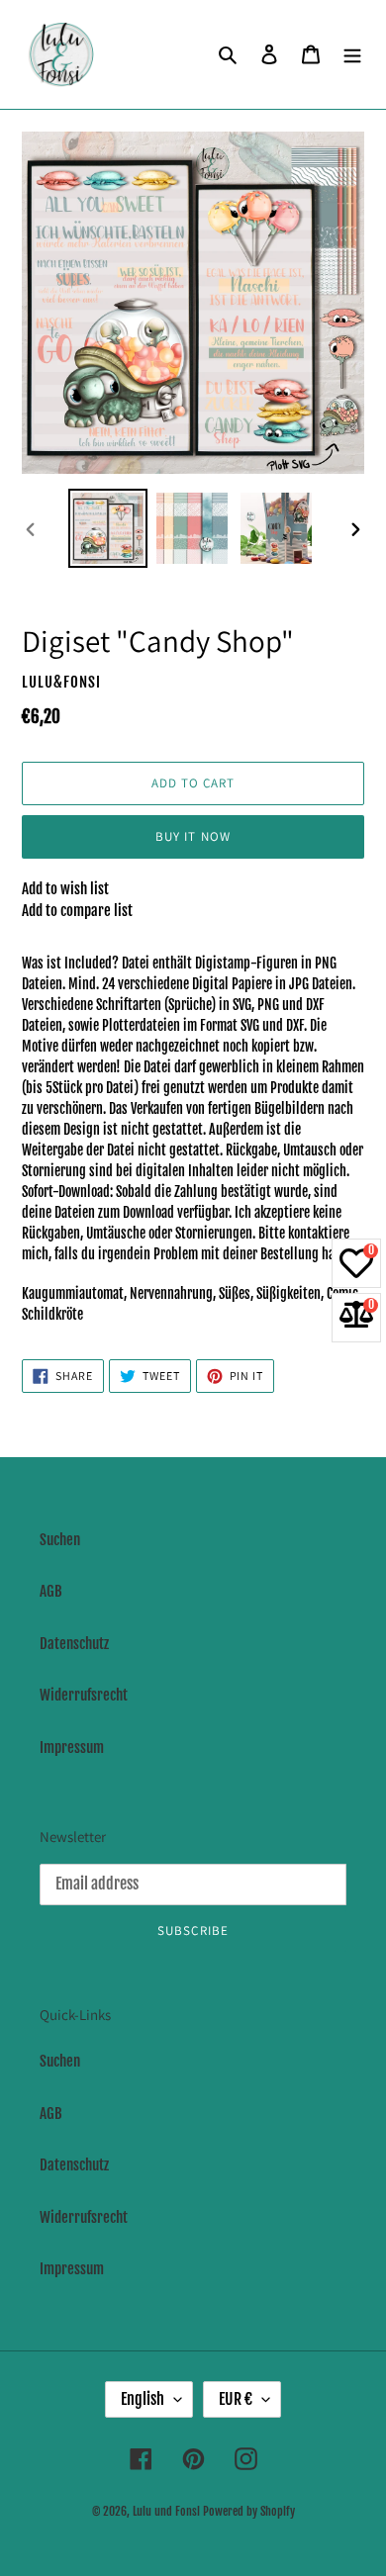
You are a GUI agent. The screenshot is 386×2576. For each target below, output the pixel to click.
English (143, 2399)
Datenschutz (74, 1644)
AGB (51, 1591)
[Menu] (352, 55)
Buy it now (193, 836)
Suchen (60, 1540)
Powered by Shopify (249, 2511)
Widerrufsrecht (84, 1695)
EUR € (236, 2399)
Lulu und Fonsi (166, 2511)
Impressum (72, 1748)
